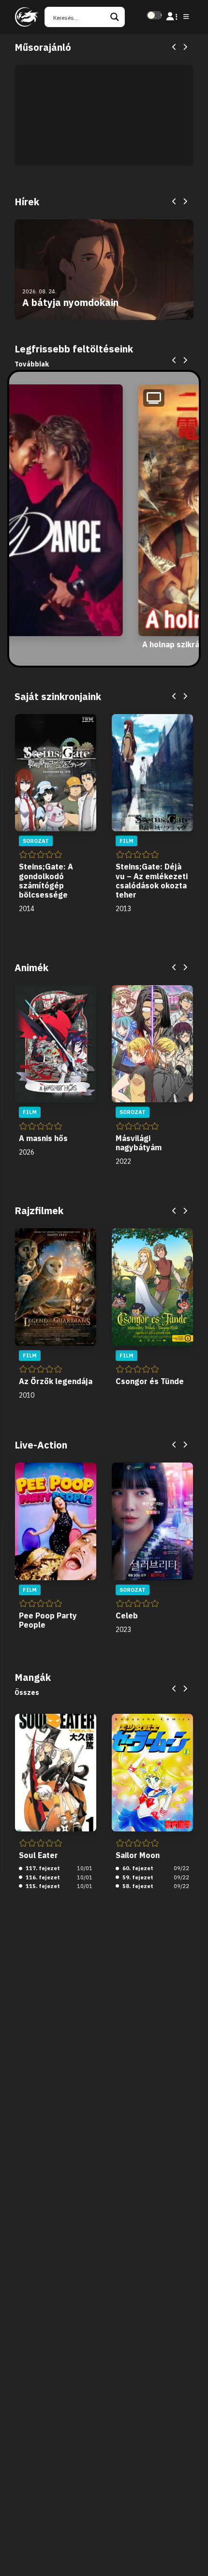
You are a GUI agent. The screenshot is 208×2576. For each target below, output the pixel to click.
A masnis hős (43, 1138)
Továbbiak (32, 364)
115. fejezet (42, 1886)
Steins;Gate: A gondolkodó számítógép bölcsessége (46, 881)
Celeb (127, 1616)
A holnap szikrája (174, 644)
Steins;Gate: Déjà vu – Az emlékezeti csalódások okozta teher (152, 881)
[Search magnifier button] (115, 17)
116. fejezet (42, 1877)
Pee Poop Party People (48, 1620)
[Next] (185, 47)
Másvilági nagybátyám (139, 1143)
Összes (27, 1692)
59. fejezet (137, 1877)
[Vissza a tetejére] (193, 2554)
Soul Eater (38, 1855)
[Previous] (175, 47)
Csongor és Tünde (150, 1381)
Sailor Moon (138, 1855)
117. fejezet (42, 1868)
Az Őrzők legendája (56, 1381)
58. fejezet (137, 1886)
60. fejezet (137, 1868)
